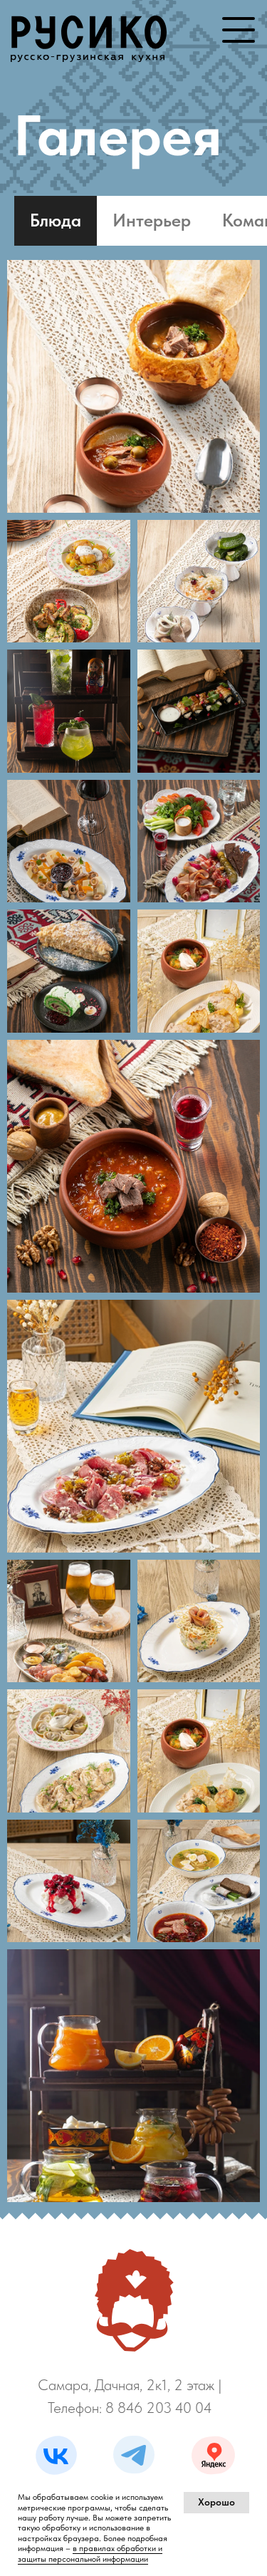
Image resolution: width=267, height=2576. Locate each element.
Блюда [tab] (56, 220)
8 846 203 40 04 (159, 2408)
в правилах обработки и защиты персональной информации (90, 2553)
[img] (89, 32)
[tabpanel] (133, 1237)
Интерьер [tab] (152, 220)
